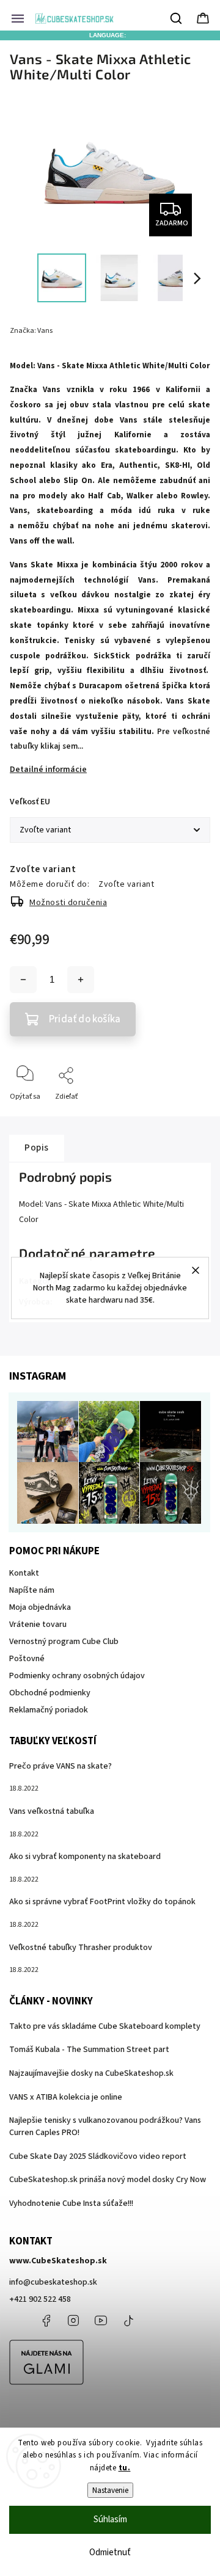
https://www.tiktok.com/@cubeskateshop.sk (128, 2321)
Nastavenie (110, 2490)
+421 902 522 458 (40, 2299)
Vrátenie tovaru (38, 1625)
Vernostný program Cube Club (64, 1642)
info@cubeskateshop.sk (53, 2282)
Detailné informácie (48, 770)
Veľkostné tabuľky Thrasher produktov (81, 1948)
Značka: (31, 331)
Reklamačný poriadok (49, 1710)
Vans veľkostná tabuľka (52, 1811)
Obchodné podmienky (50, 1693)
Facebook (46, 2321)
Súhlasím (110, 2520)
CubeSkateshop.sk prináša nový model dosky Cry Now (108, 2180)
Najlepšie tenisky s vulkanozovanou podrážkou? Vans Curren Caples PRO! (105, 2127)
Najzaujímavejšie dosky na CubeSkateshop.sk (91, 2073)
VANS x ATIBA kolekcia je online (66, 2097)
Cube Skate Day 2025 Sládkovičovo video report (98, 2156)
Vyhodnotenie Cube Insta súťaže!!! (71, 2203)
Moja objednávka (40, 1607)
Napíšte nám (32, 1590)
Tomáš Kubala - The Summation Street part (89, 2050)
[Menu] (18, 18)
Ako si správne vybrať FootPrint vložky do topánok (102, 1902)
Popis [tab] (37, 1148)
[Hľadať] (177, 18)
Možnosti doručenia (68, 903)
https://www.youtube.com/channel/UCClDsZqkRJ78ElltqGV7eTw (101, 2321)
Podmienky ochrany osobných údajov (77, 1676)
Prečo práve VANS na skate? (61, 1766)
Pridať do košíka (85, 1019)
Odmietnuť (110, 2552)
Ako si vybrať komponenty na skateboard (85, 1857)
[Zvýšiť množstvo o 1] (81, 980)
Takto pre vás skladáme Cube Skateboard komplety (105, 2026)
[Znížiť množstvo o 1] (23, 980)
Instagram (73, 2321)
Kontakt (24, 1573)
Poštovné (27, 1659)
